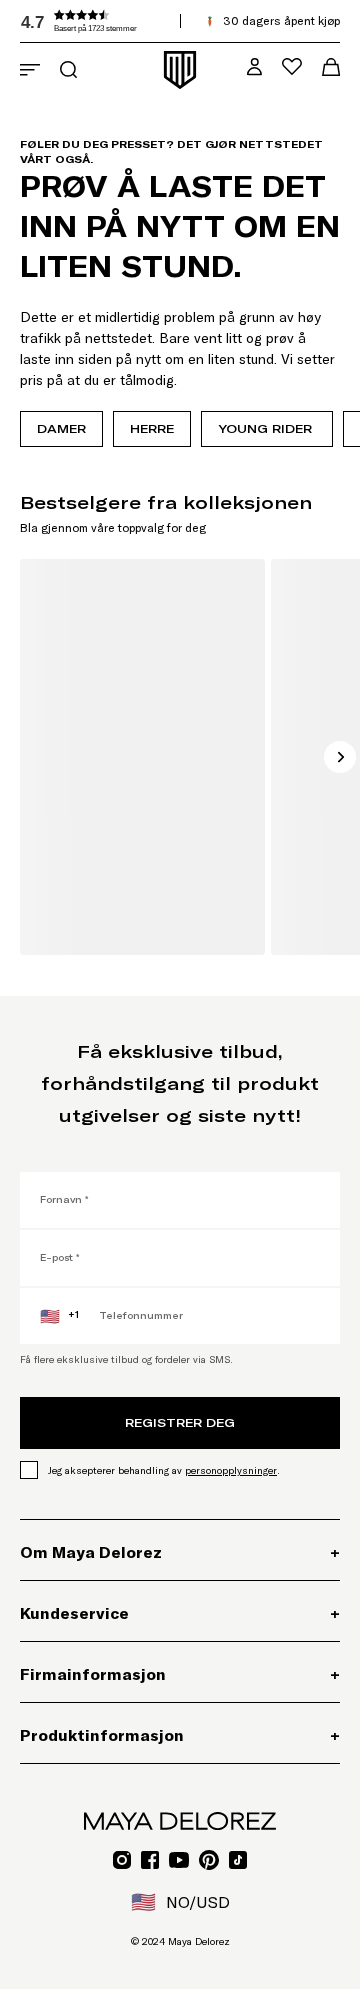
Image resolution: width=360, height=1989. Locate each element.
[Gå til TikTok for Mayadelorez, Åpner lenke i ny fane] (238, 1860)
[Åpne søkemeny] (68, 69)
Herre (152, 428)
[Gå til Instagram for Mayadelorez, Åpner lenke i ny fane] (122, 1860)
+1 (59, 1316)
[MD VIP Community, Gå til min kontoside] (254, 66)
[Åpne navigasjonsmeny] (30, 70)
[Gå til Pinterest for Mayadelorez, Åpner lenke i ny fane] (209, 1860)
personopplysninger (231, 1470)
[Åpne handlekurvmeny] (331, 67)
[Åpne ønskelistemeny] (292, 66)
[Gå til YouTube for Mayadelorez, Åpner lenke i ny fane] (179, 1860)
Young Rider (267, 428)
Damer (61, 428)
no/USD (180, 1902)
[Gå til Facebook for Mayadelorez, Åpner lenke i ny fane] (150, 1860)
